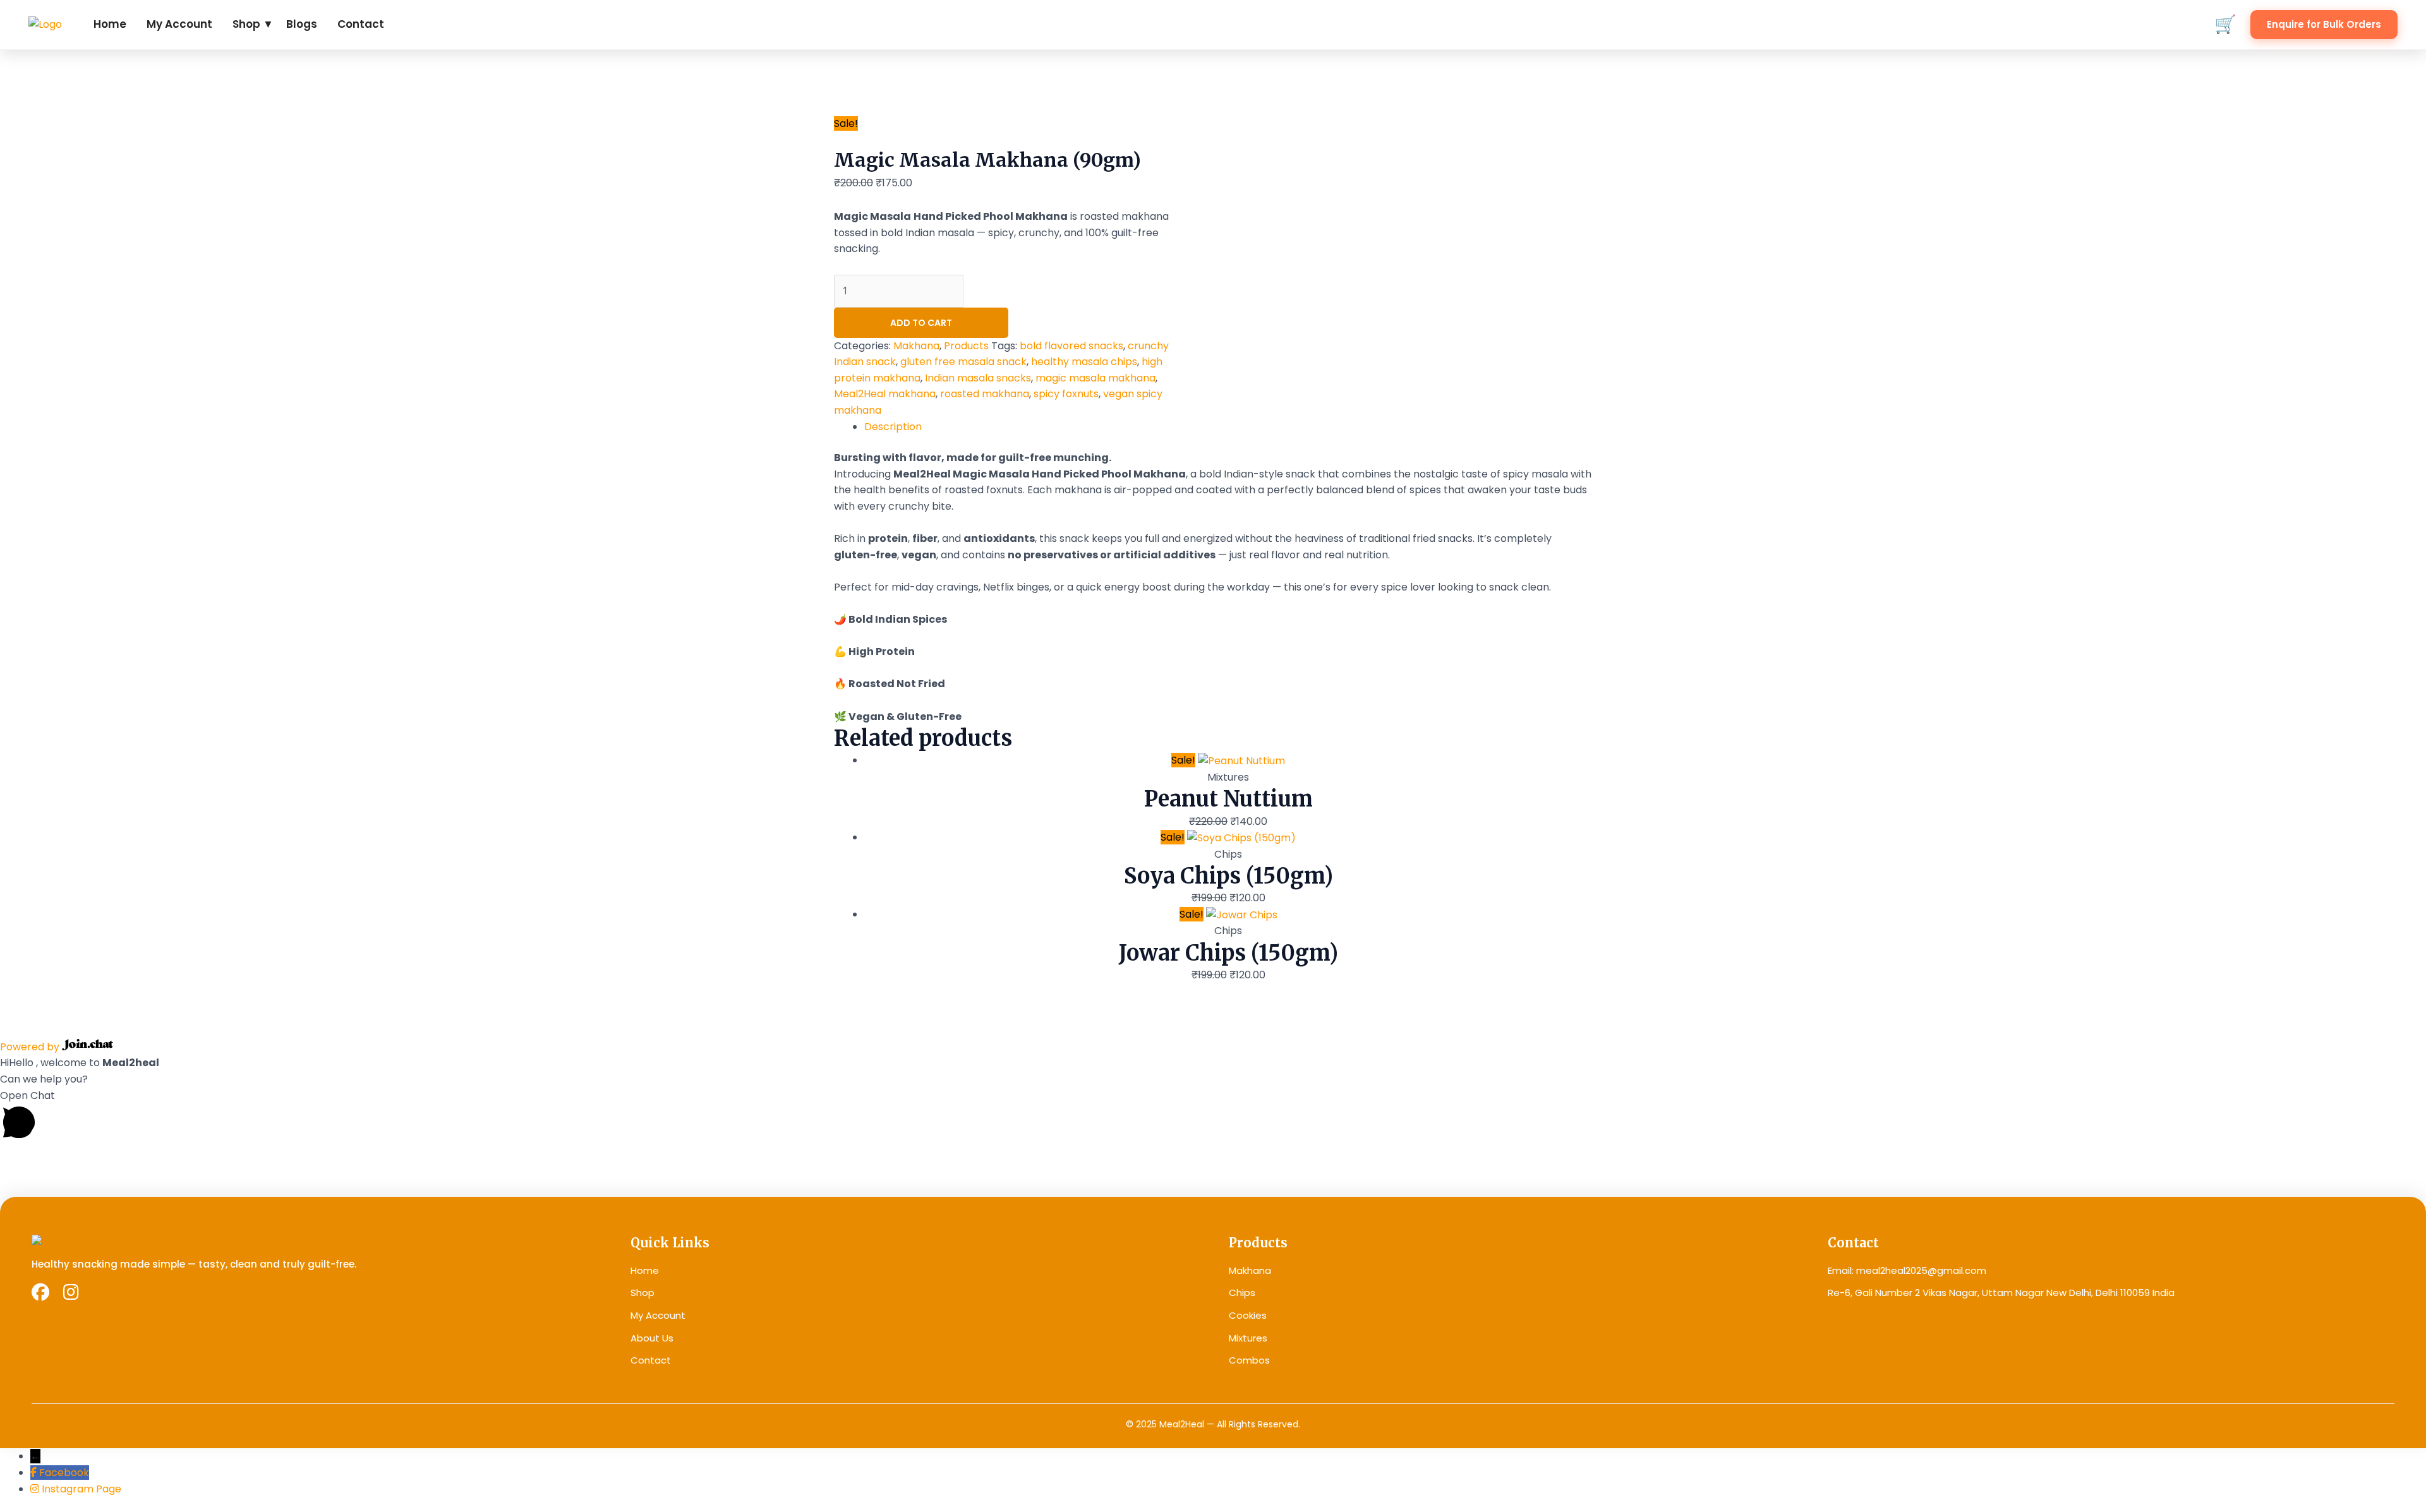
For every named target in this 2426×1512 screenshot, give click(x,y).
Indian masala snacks (978, 378)
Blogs (302, 24)
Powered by (31, 1047)
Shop (643, 1293)
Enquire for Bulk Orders (2324, 24)
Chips (1242, 1293)
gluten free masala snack (963, 362)
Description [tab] (893, 427)
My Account (179, 24)
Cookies (1248, 1315)
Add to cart (921, 323)
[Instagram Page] (36, 1489)
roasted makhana (985, 394)
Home (110, 24)
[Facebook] (35, 1473)
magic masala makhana (1095, 378)
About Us (652, 1338)
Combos (1249, 1360)
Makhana (916, 346)
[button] (1213, 1117)
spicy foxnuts (1066, 394)
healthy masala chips (1084, 362)
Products (966, 346)
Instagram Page (81, 1489)
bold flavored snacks (1071, 346)
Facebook (64, 1473)
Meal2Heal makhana (885, 394)
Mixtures (1248, 1338)
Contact (361, 24)
